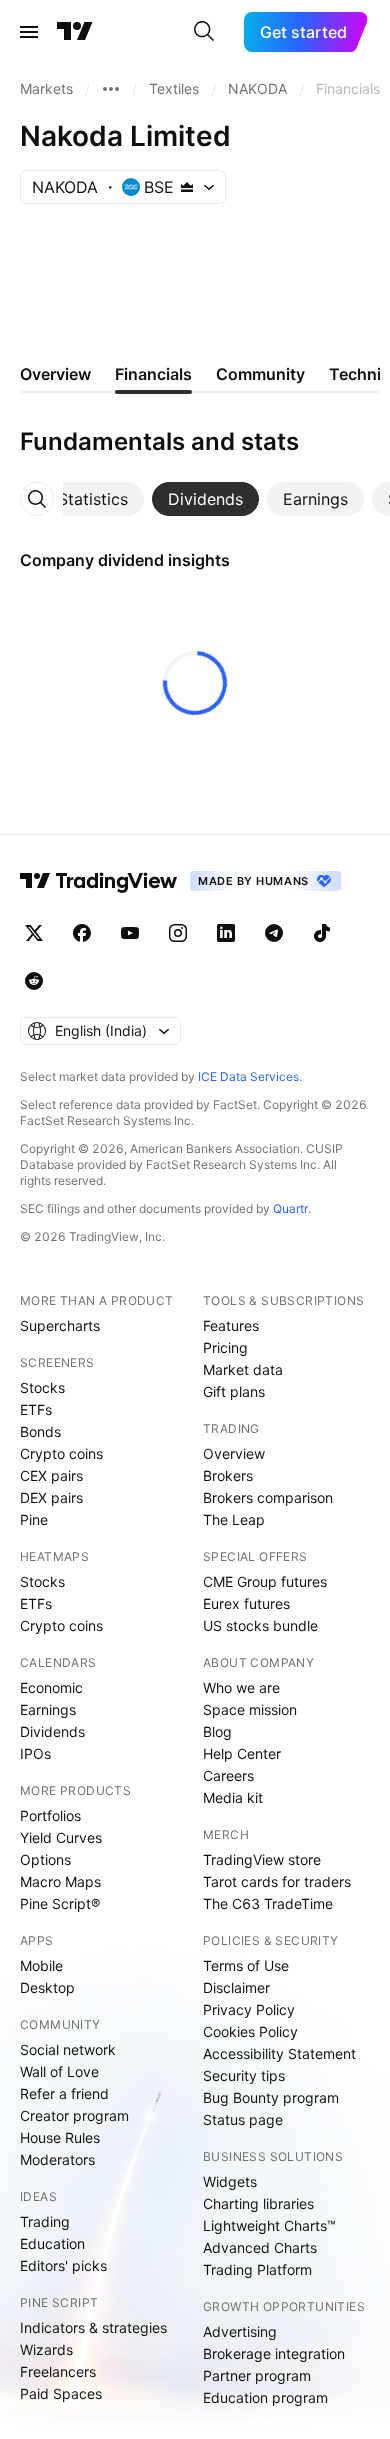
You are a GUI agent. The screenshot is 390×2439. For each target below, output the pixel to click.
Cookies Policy (250, 2031)
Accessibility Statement (279, 2053)
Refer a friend (64, 2093)
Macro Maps (60, 1881)
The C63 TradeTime (268, 1903)
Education (52, 2243)
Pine (34, 1519)
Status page (243, 2119)
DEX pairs (51, 1497)
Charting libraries (258, 2203)
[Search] (204, 32)
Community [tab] (260, 374)
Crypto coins (61, 1453)
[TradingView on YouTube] (130, 933)
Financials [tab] (153, 374)
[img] (187, 187)
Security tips (244, 2075)
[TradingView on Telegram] (274, 933)
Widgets (230, 2181)
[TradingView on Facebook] (82, 933)
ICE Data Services (248, 1076)
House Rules (60, 2137)
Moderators (57, 2159)
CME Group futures (265, 1581)
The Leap (234, 1519)
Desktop (47, 1987)
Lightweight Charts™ (269, 2225)
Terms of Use (246, 1965)
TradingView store (262, 1859)
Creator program (74, 2115)
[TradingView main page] (75, 32)
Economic (51, 1687)
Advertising (240, 2331)
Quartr (290, 1208)
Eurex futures (246, 1603)
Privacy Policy (249, 2009)
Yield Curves (61, 1837)
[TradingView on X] (34, 933)
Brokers (228, 1475)
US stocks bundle (260, 1625)
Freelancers (58, 2371)
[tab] (93, 499)
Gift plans (234, 1391)
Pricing (225, 1347)
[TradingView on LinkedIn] (226, 933)
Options (45, 1859)
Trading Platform (257, 2269)
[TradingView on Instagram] (178, 933)
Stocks (42, 1387)
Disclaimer (236, 1987)
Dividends (52, 1731)
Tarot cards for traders (277, 1881)
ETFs (36, 1409)
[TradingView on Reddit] (34, 981)
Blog (217, 1731)
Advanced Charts (260, 2247)
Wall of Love (59, 2071)
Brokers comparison (268, 1497)
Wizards (46, 2349)
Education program (265, 2397)
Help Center (242, 1753)
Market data (243, 1369)
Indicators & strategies (93, 2327)
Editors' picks (63, 2265)
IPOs (35, 1753)
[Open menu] (29, 32)
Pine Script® (60, 1903)
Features (231, 1325)
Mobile (41, 1965)
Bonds (40, 1431)
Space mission (250, 1709)
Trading (45, 2221)
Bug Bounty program (271, 2097)
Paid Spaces (61, 2393)
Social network (68, 2049)
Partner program (257, 2375)
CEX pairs (51, 1475)
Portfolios (50, 1815)
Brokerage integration (274, 2353)
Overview (234, 1453)
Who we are (241, 1687)
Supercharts (60, 1325)
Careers (228, 1775)
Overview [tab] (55, 374)
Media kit (233, 1797)
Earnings (48, 1709)
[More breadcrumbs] (111, 89)
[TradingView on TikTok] (322, 933)
